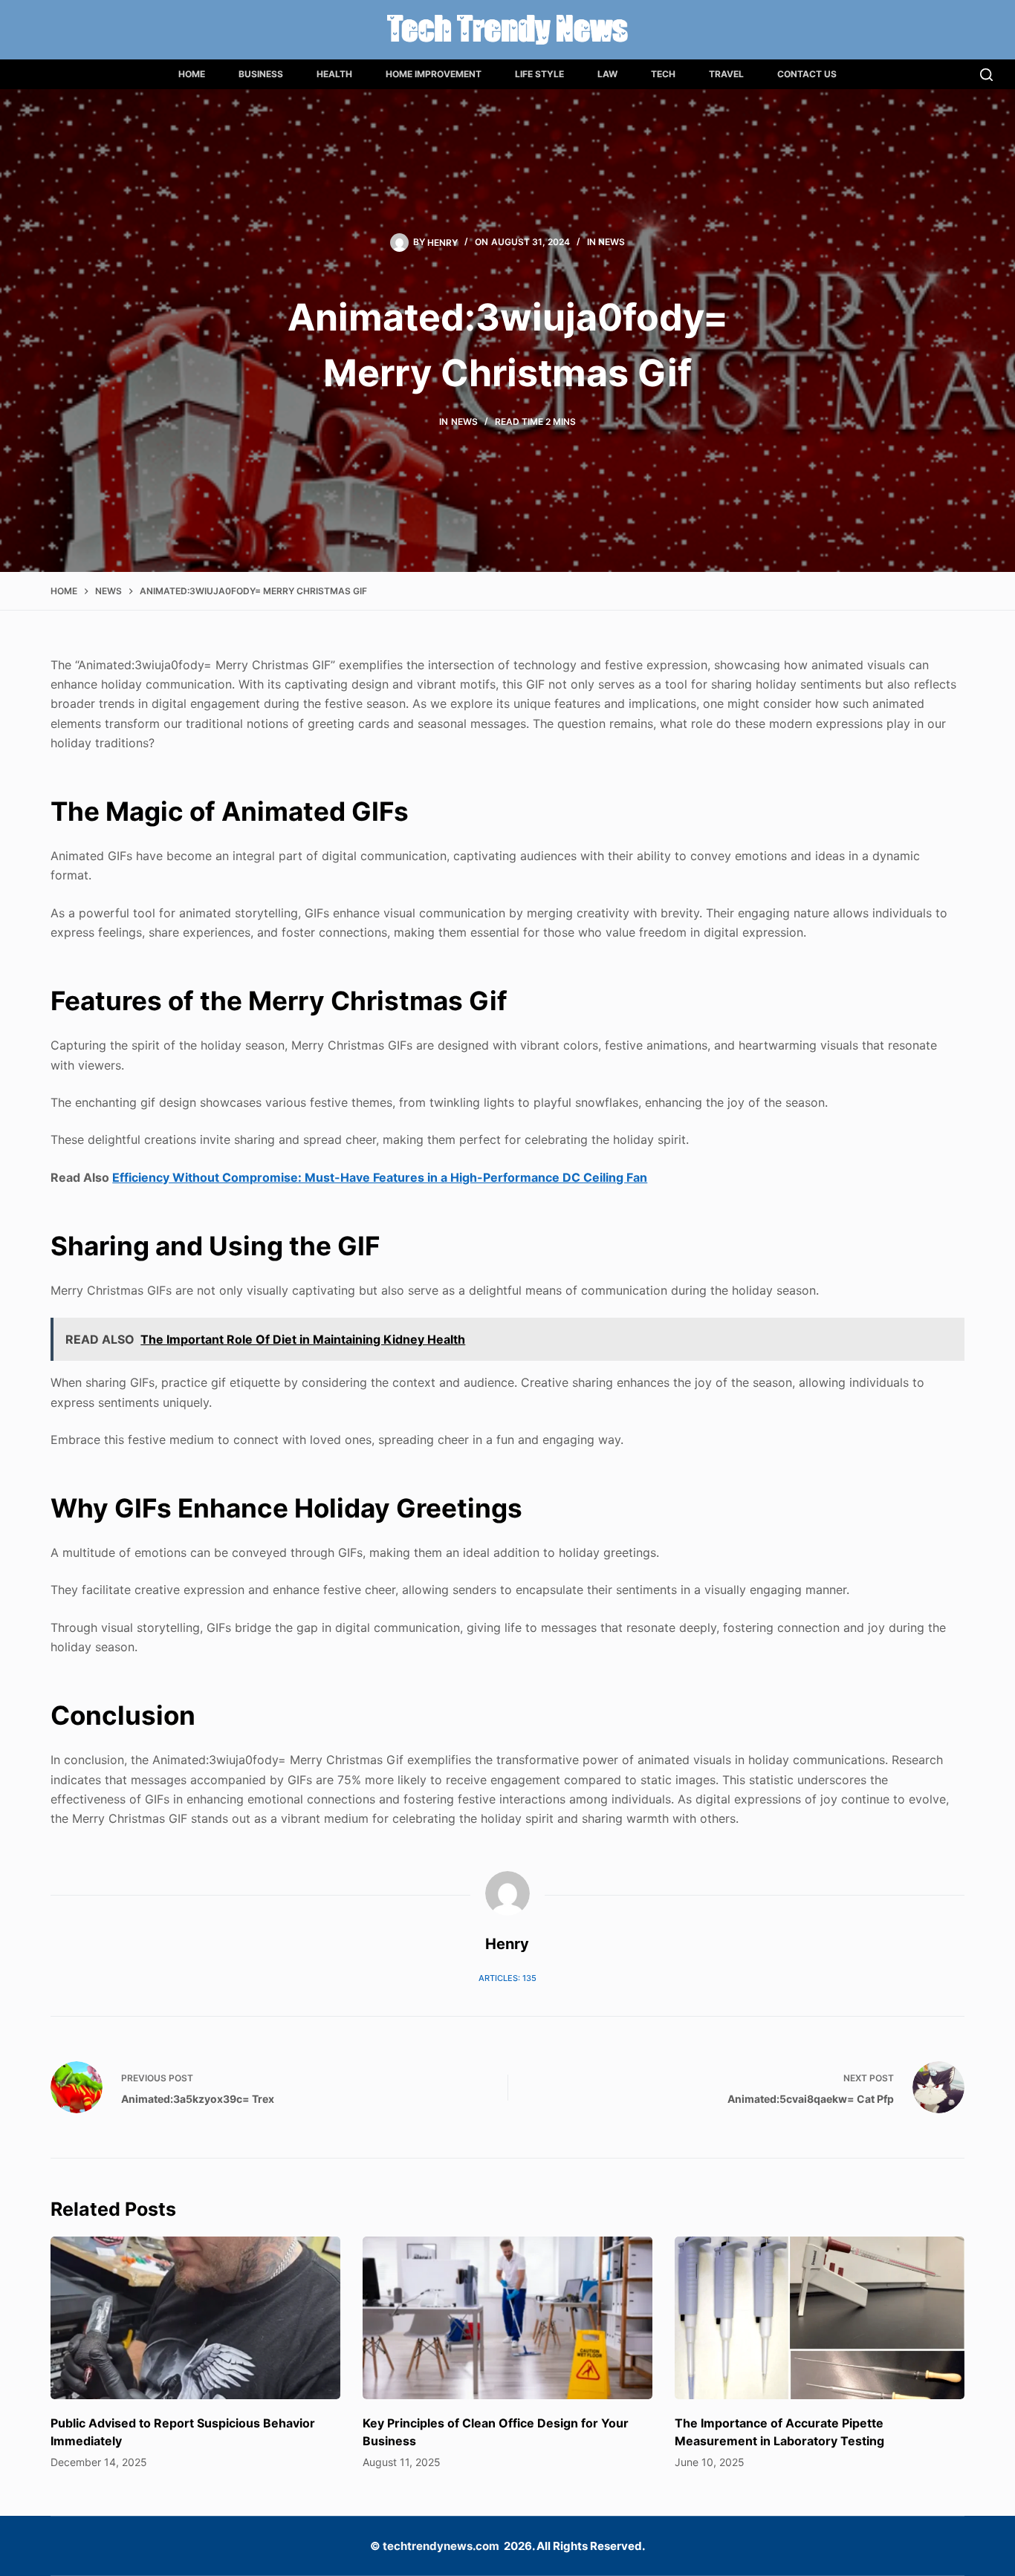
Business (261, 74)
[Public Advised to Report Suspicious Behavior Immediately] (195, 2318)
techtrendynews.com (441, 2546)
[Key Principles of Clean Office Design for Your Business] (507, 2318)
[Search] (986, 75)
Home (192, 74)
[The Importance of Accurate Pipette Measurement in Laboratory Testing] (820, 2318)
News (612, 242)
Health (334, 74)
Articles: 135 (507, 1978)
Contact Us (807, 74)
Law (607, 74)
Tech (663, 74)
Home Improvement (434, 74)
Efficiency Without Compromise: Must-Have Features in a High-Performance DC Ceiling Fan (380, 1177)
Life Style (539, 74)
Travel (726, 74)
